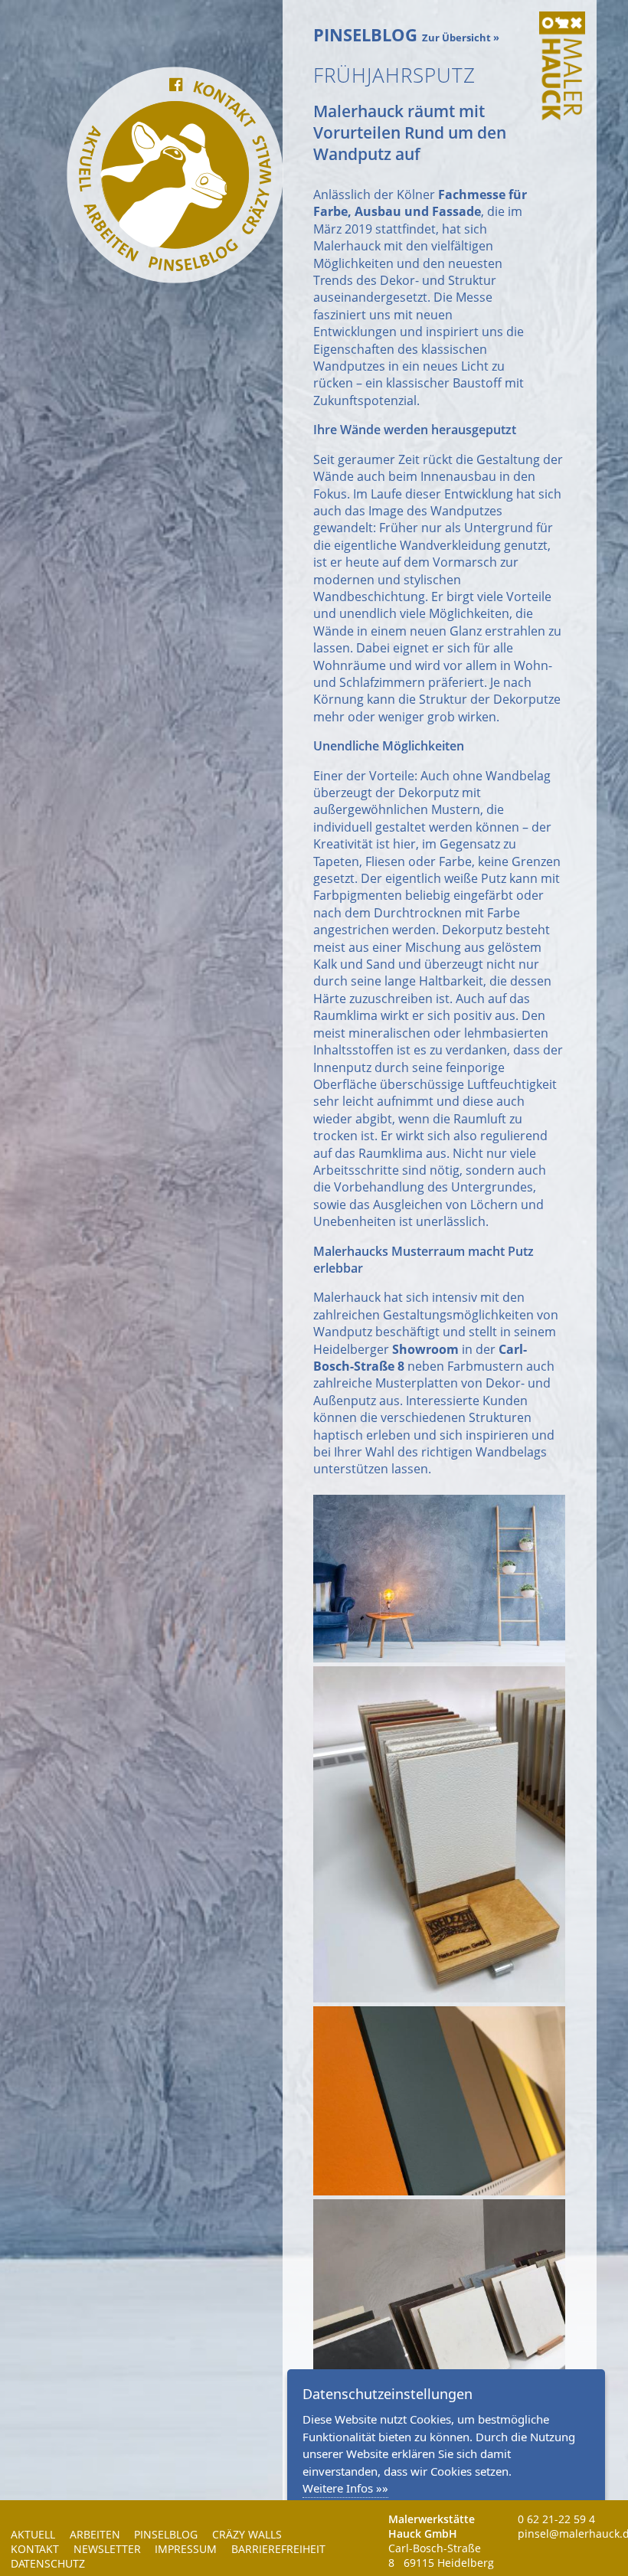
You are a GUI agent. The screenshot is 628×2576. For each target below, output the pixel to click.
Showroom (425, 1349)
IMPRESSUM (186, 2549)
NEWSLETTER (107, 2549)
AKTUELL (33, 2534)
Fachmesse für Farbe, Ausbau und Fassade (420, 203)
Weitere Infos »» (345, 2488)
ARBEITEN (95, 2534)
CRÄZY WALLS (247, 2534)
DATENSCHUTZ (48, 2563)
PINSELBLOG (166, 2534)
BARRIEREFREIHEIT (278, 2549)
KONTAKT (35, 2549)
